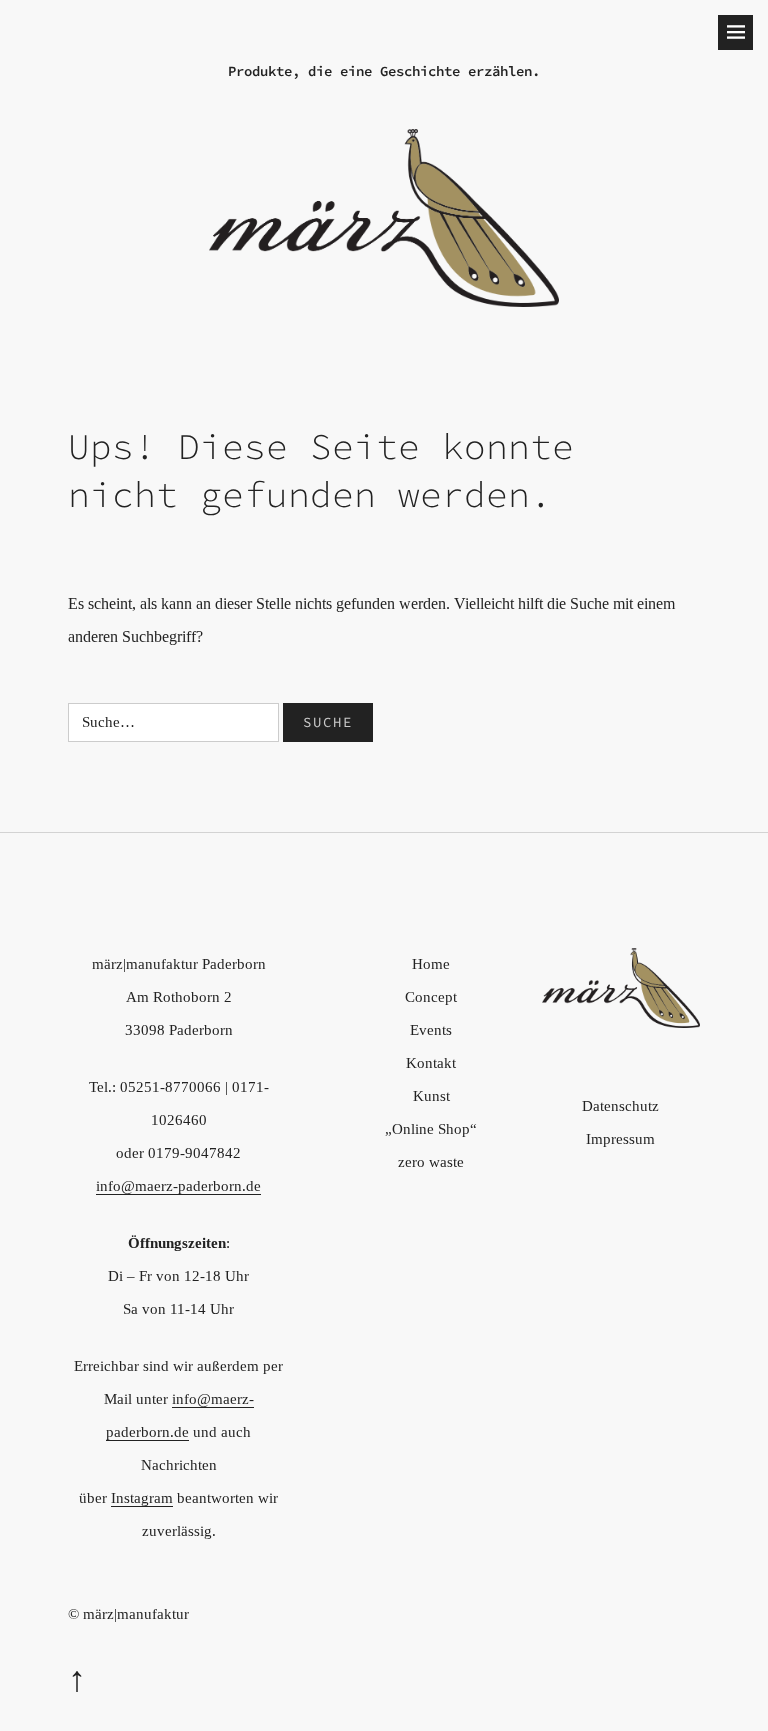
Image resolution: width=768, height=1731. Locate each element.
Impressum (620, 1139)
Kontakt (431, 1063)
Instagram (142, 1498)
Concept (431, 997)
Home (431, 964)
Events (431, 1030)
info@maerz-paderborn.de (178, 1186)
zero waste (431, 1162)
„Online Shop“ (431, 1129)
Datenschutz (620, 1106)
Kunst (431, 1096)
